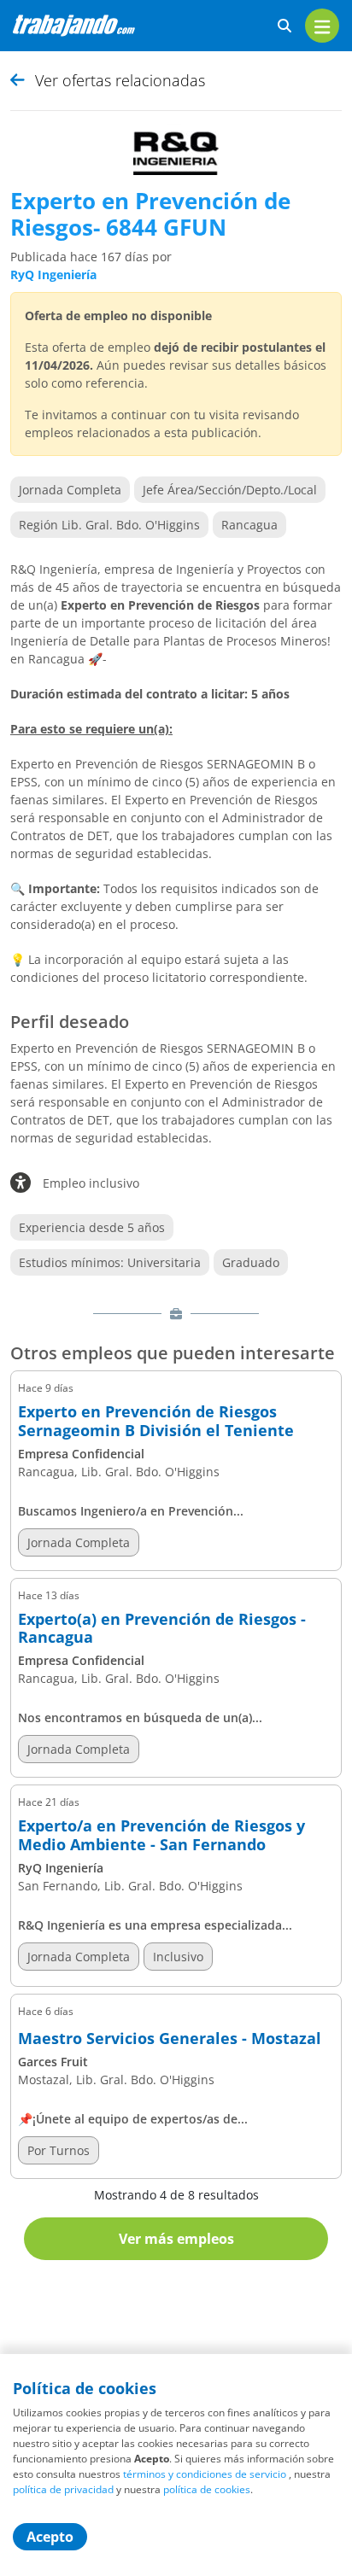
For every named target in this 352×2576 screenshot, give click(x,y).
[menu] (322, 26)
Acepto (50, 2537)
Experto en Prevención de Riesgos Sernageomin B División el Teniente (156, 1421)
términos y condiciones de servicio (205, 2474)
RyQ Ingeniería (53, 275)
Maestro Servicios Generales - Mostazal (170, 2039)
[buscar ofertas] (285, 26)
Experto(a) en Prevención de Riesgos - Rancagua (162, 1629)
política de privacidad (63, 2489)
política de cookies (207, 2489)
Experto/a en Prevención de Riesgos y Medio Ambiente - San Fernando (161, 1835)
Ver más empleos (176, 2239)
